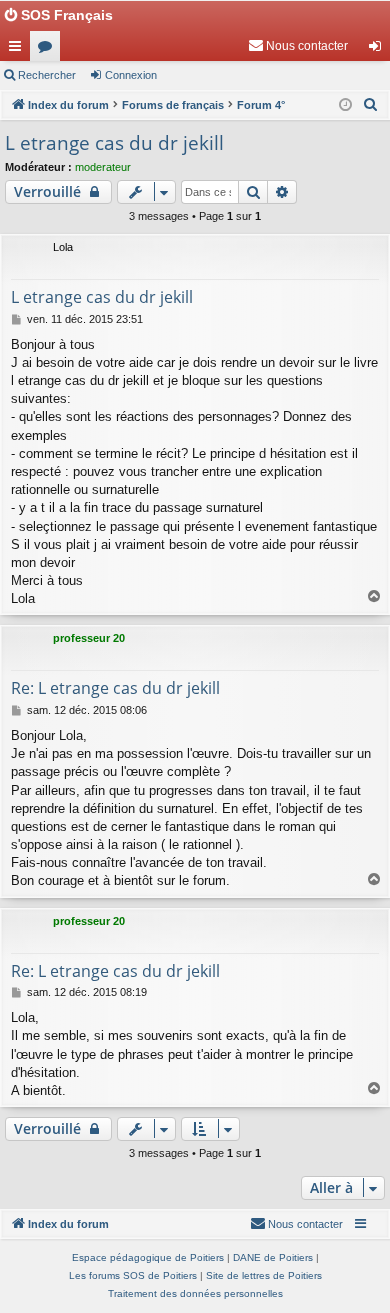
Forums (49, 50)
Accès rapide (19, 50)
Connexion (131, 75)
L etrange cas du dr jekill (114, 143)
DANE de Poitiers (273, 1257)
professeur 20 (89, 638)
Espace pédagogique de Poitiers (148, 1257)
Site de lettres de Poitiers (264, 1275)
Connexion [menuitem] (379, 50)
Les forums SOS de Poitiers (133, 1275)
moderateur (103, 167)
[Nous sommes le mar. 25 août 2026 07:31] (345, 105)
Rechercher (47, 75)
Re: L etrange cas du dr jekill (115, 688)
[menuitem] (298, 46)
